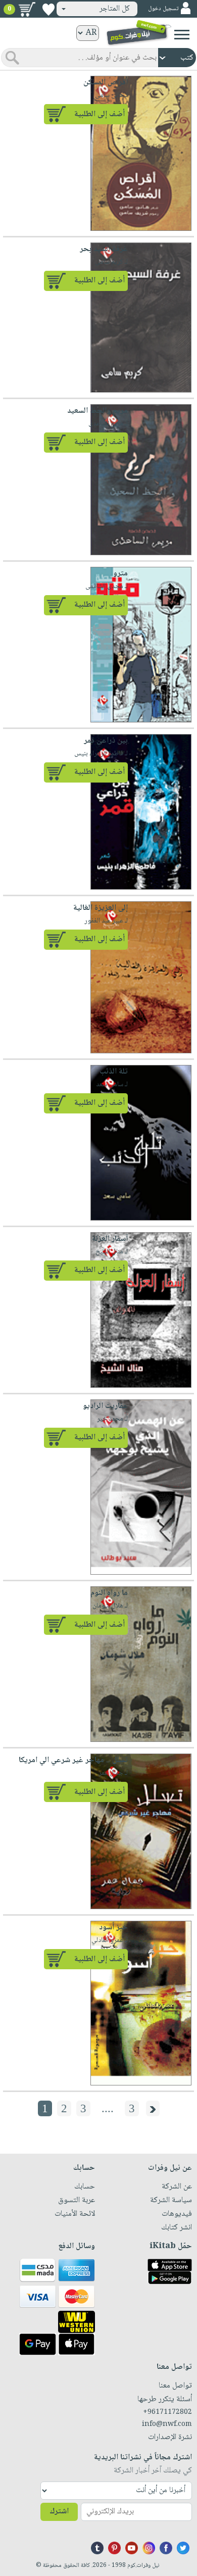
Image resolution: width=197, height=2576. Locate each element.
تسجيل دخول (163, 9)
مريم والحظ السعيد (97, 411)
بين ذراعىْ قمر (106, 741)
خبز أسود (113, 1928)
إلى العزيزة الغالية (101, 908)
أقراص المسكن (106, 83)
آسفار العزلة (110, 1239)
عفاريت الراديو (105, 1406)
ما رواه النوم (109, 1593)
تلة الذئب (114, 1072)
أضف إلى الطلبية (100, 114)
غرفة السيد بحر (104, 249)
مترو (120, 574)
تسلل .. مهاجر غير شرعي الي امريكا (73, 1760)
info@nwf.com (167, 2424)
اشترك (59, 2512)
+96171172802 (167, 2412)
